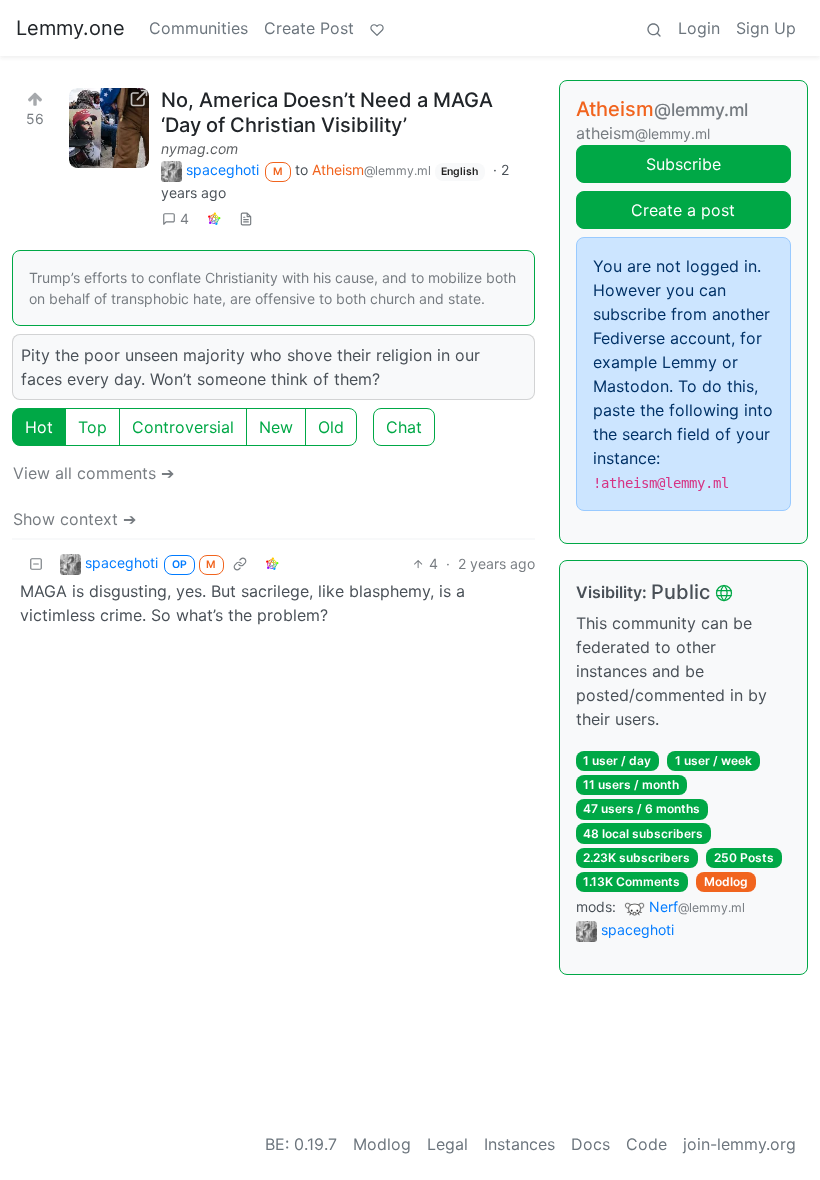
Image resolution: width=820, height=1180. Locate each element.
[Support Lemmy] (377, 28)
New (276, 427)
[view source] (246, 218)
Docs (590, 1144)
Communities (198, 28)
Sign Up (766, 28)
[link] (214, 218)
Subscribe (683, 164)
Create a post (683, 210)
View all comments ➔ (93, 473)
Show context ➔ (74, 519)
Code (646, 1144)
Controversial (183, 427)
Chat (404, 427)
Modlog (726, 881)
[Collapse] (36, 563)
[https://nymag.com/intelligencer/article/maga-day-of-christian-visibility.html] (109, 128)
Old (331, 427)
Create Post (309, 28)
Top (92, 427)
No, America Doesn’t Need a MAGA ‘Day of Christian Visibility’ (327, 112)
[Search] (654, 28)
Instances (519, 1144)
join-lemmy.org (739, 1144)
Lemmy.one (70, 28)
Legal (447, 1144)
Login (699, 28)
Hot (39, 427)
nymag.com (199, 148)
